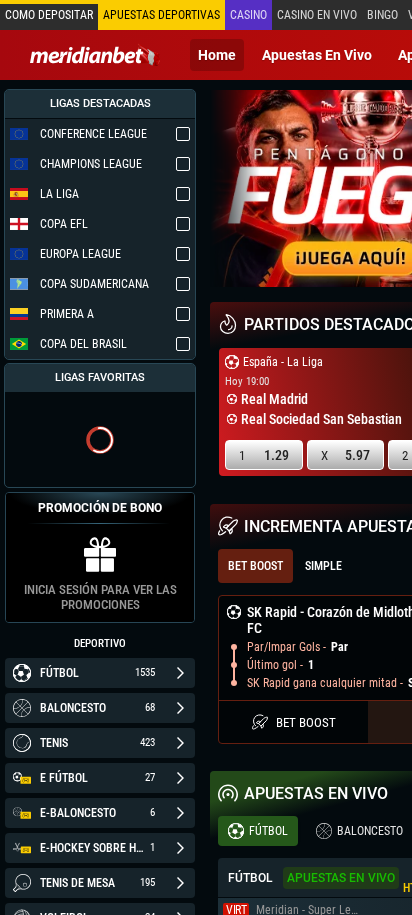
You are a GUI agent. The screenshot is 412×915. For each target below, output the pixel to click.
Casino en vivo (317, 15)
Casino (248, 15)
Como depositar (49, 15)
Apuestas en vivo (317, 55)
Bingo (382, 15)
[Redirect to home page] (95, 55)
